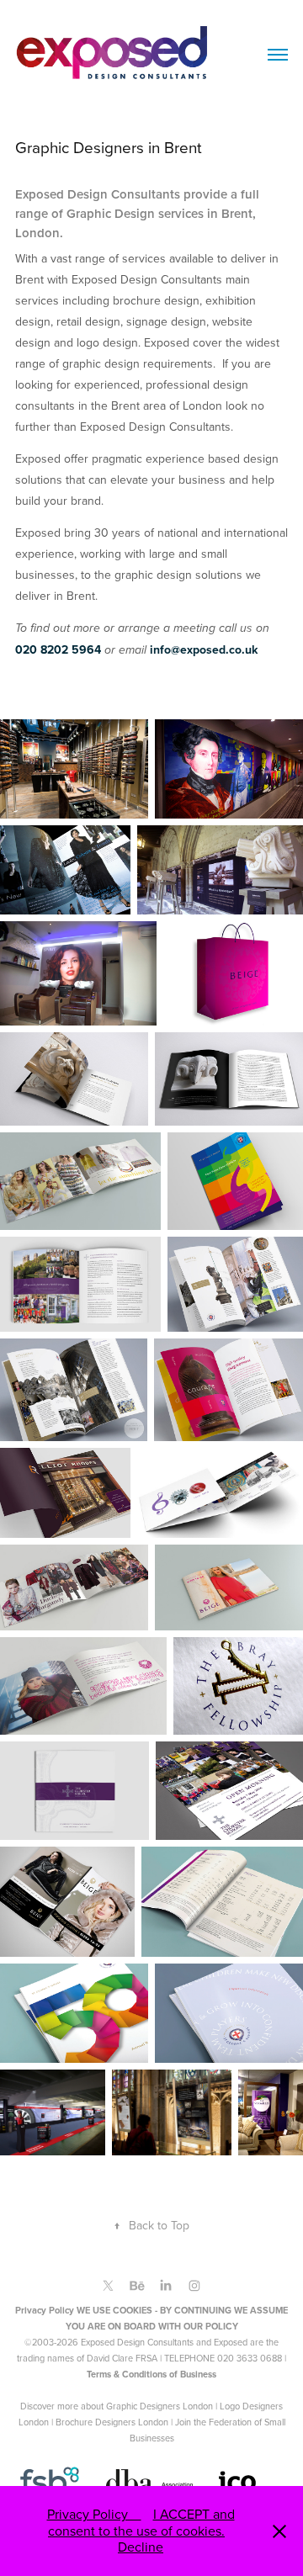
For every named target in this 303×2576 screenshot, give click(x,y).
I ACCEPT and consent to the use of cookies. (141, 2522)
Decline (141, 2547)
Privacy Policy (94, 2514)
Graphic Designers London (159, 2406)
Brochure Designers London (112, 2422)
